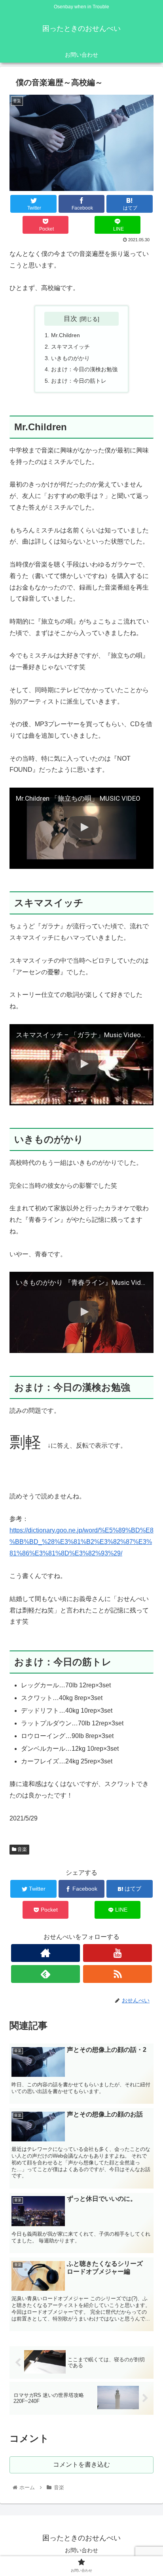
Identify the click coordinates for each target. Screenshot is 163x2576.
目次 (70, 319)
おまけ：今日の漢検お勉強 (84, 369)
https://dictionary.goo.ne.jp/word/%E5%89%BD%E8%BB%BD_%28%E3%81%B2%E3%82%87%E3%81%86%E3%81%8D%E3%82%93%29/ (81, 1542)
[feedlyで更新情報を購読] (46, 1974)
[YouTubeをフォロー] (118, 1953)
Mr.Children (65, 335)
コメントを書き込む (81, 2464)
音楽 (22, 1849)
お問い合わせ (81, 2550)
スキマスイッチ (70, 347)
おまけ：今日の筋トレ (79, 381)
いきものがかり (70, 358)
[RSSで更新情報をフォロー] (118, 1974)
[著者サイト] (46, 1953)
